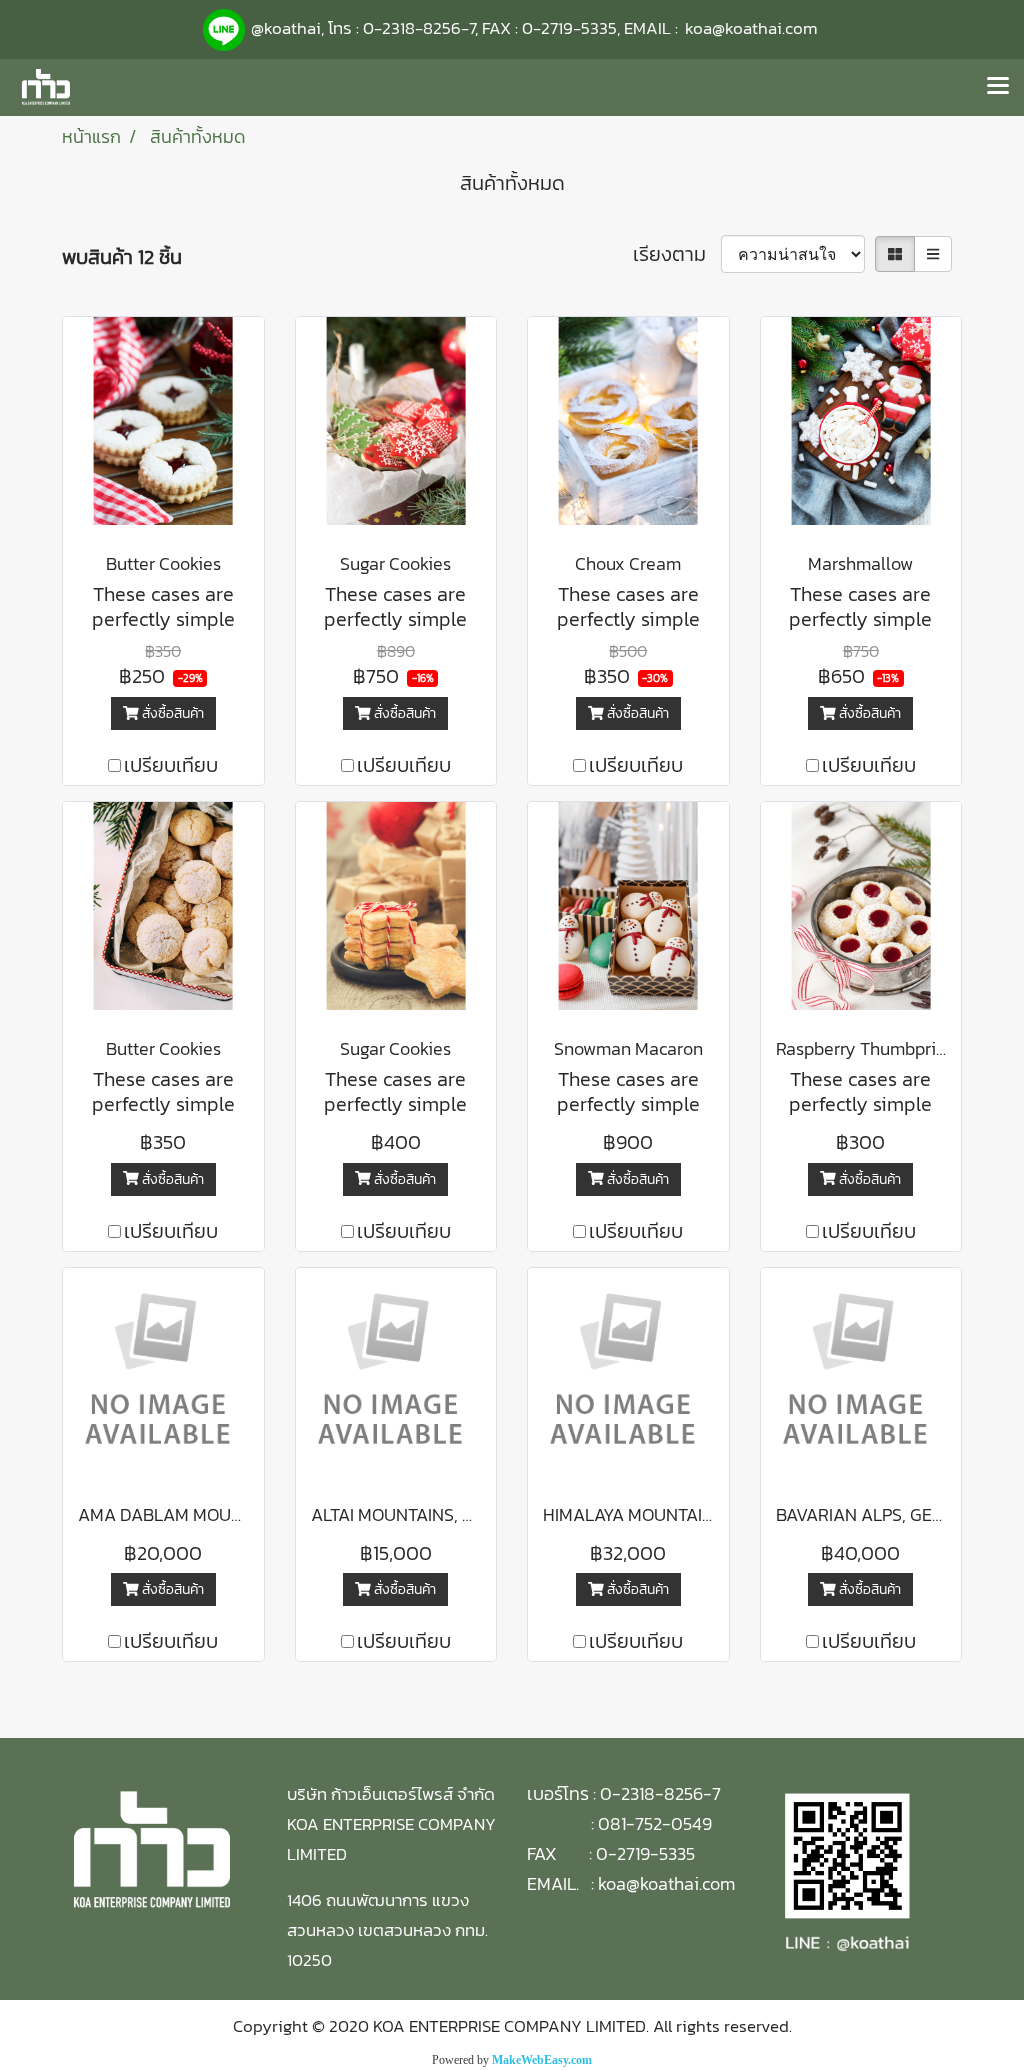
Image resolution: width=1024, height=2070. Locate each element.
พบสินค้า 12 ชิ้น (122, 257)
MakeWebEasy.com (542, 2060)
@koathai (286, 28)
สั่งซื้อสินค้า (171, 713)
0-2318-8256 (412, 28)
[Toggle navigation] (998, 87)
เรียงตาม (677, 254)
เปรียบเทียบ (171, 765)
